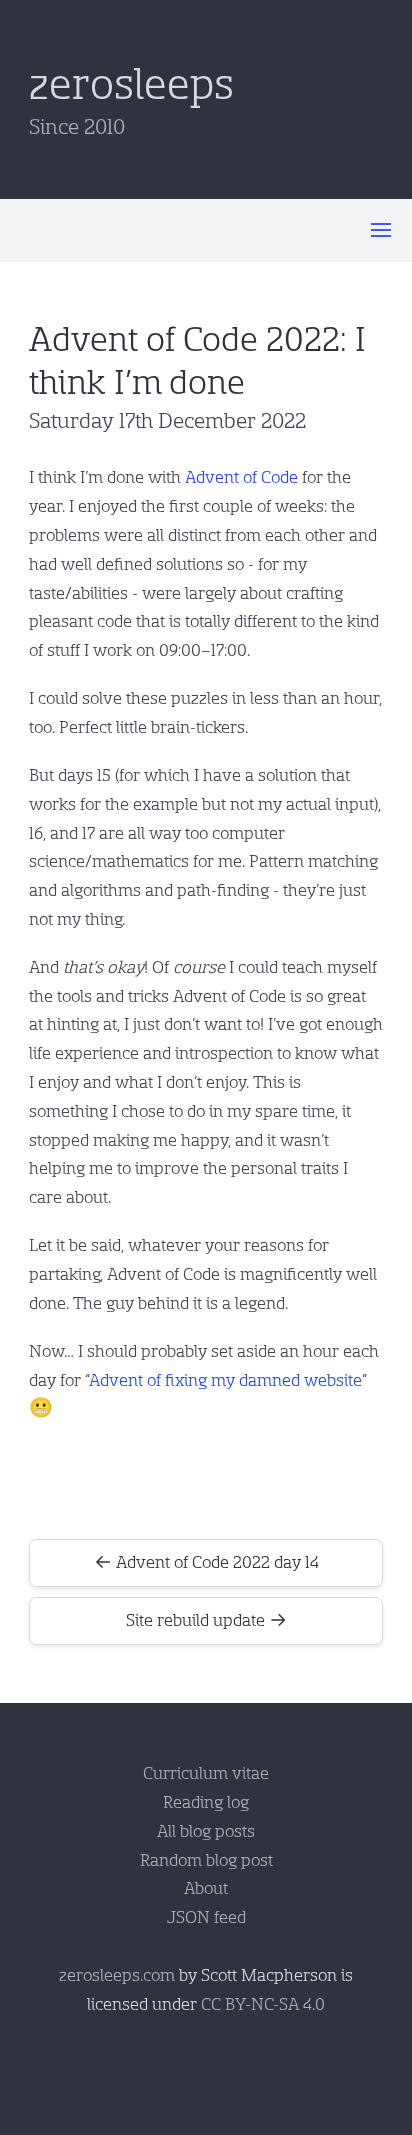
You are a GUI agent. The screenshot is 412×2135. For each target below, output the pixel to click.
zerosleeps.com (117, 1975)
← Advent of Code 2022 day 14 (206, 1562)
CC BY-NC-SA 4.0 (263, 2004)
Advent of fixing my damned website (225, 1380)
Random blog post (206, 1860)
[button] (381, 230)
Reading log (206, 1802)
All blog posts (206, 1831)
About (206, 1888)
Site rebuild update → (206, 1620)
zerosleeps (131, 85)
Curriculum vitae (206, 1773)
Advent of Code (241, 477)
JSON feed (206, 1917)
